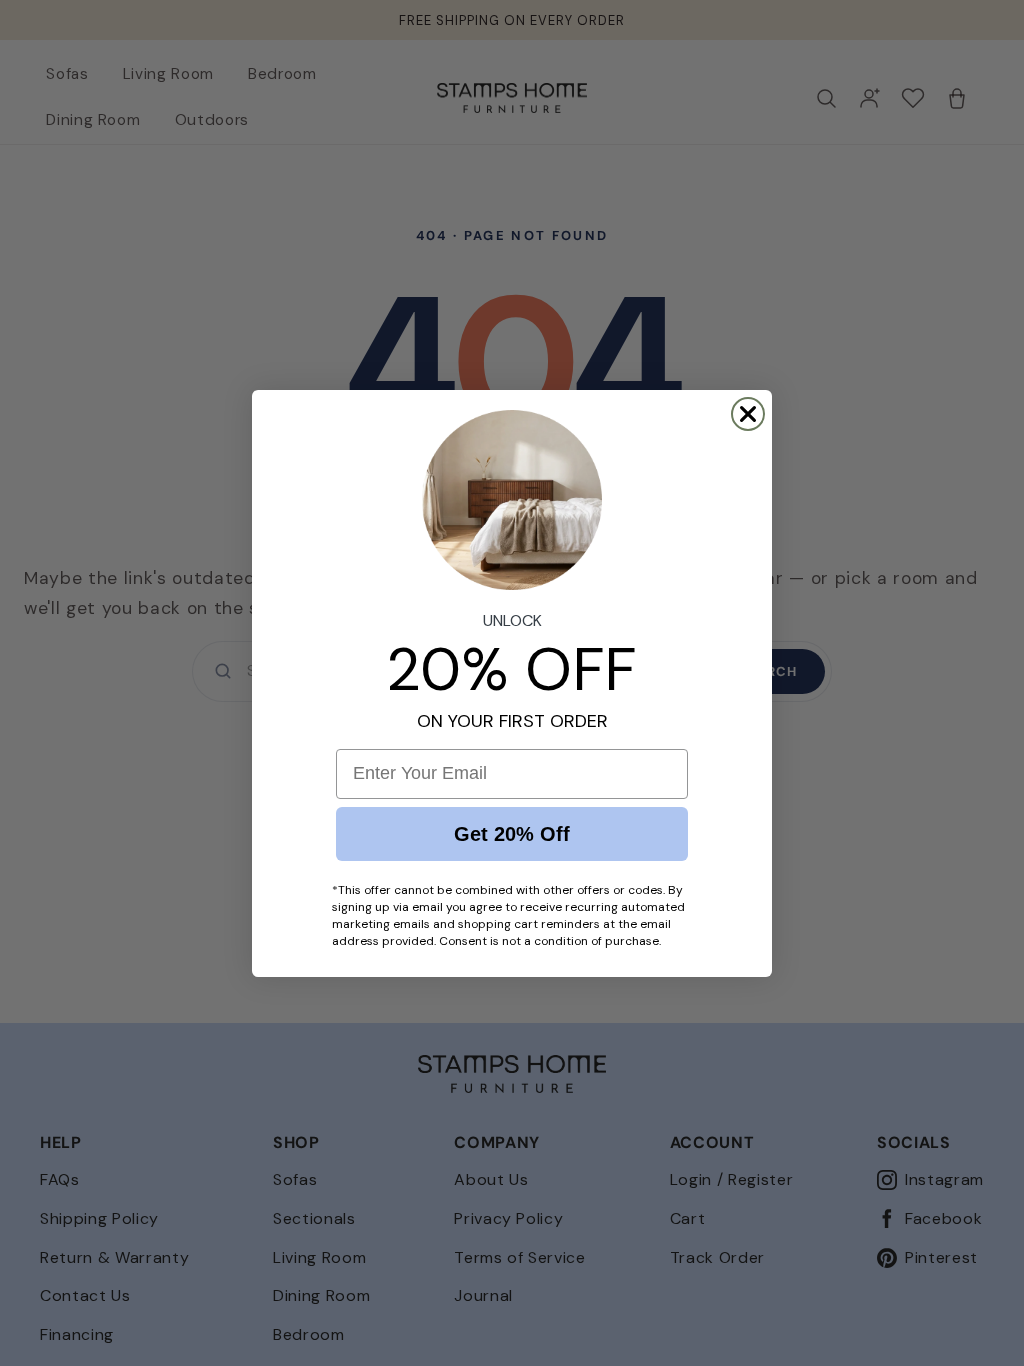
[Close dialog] (748, 414)
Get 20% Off (512, 834)
